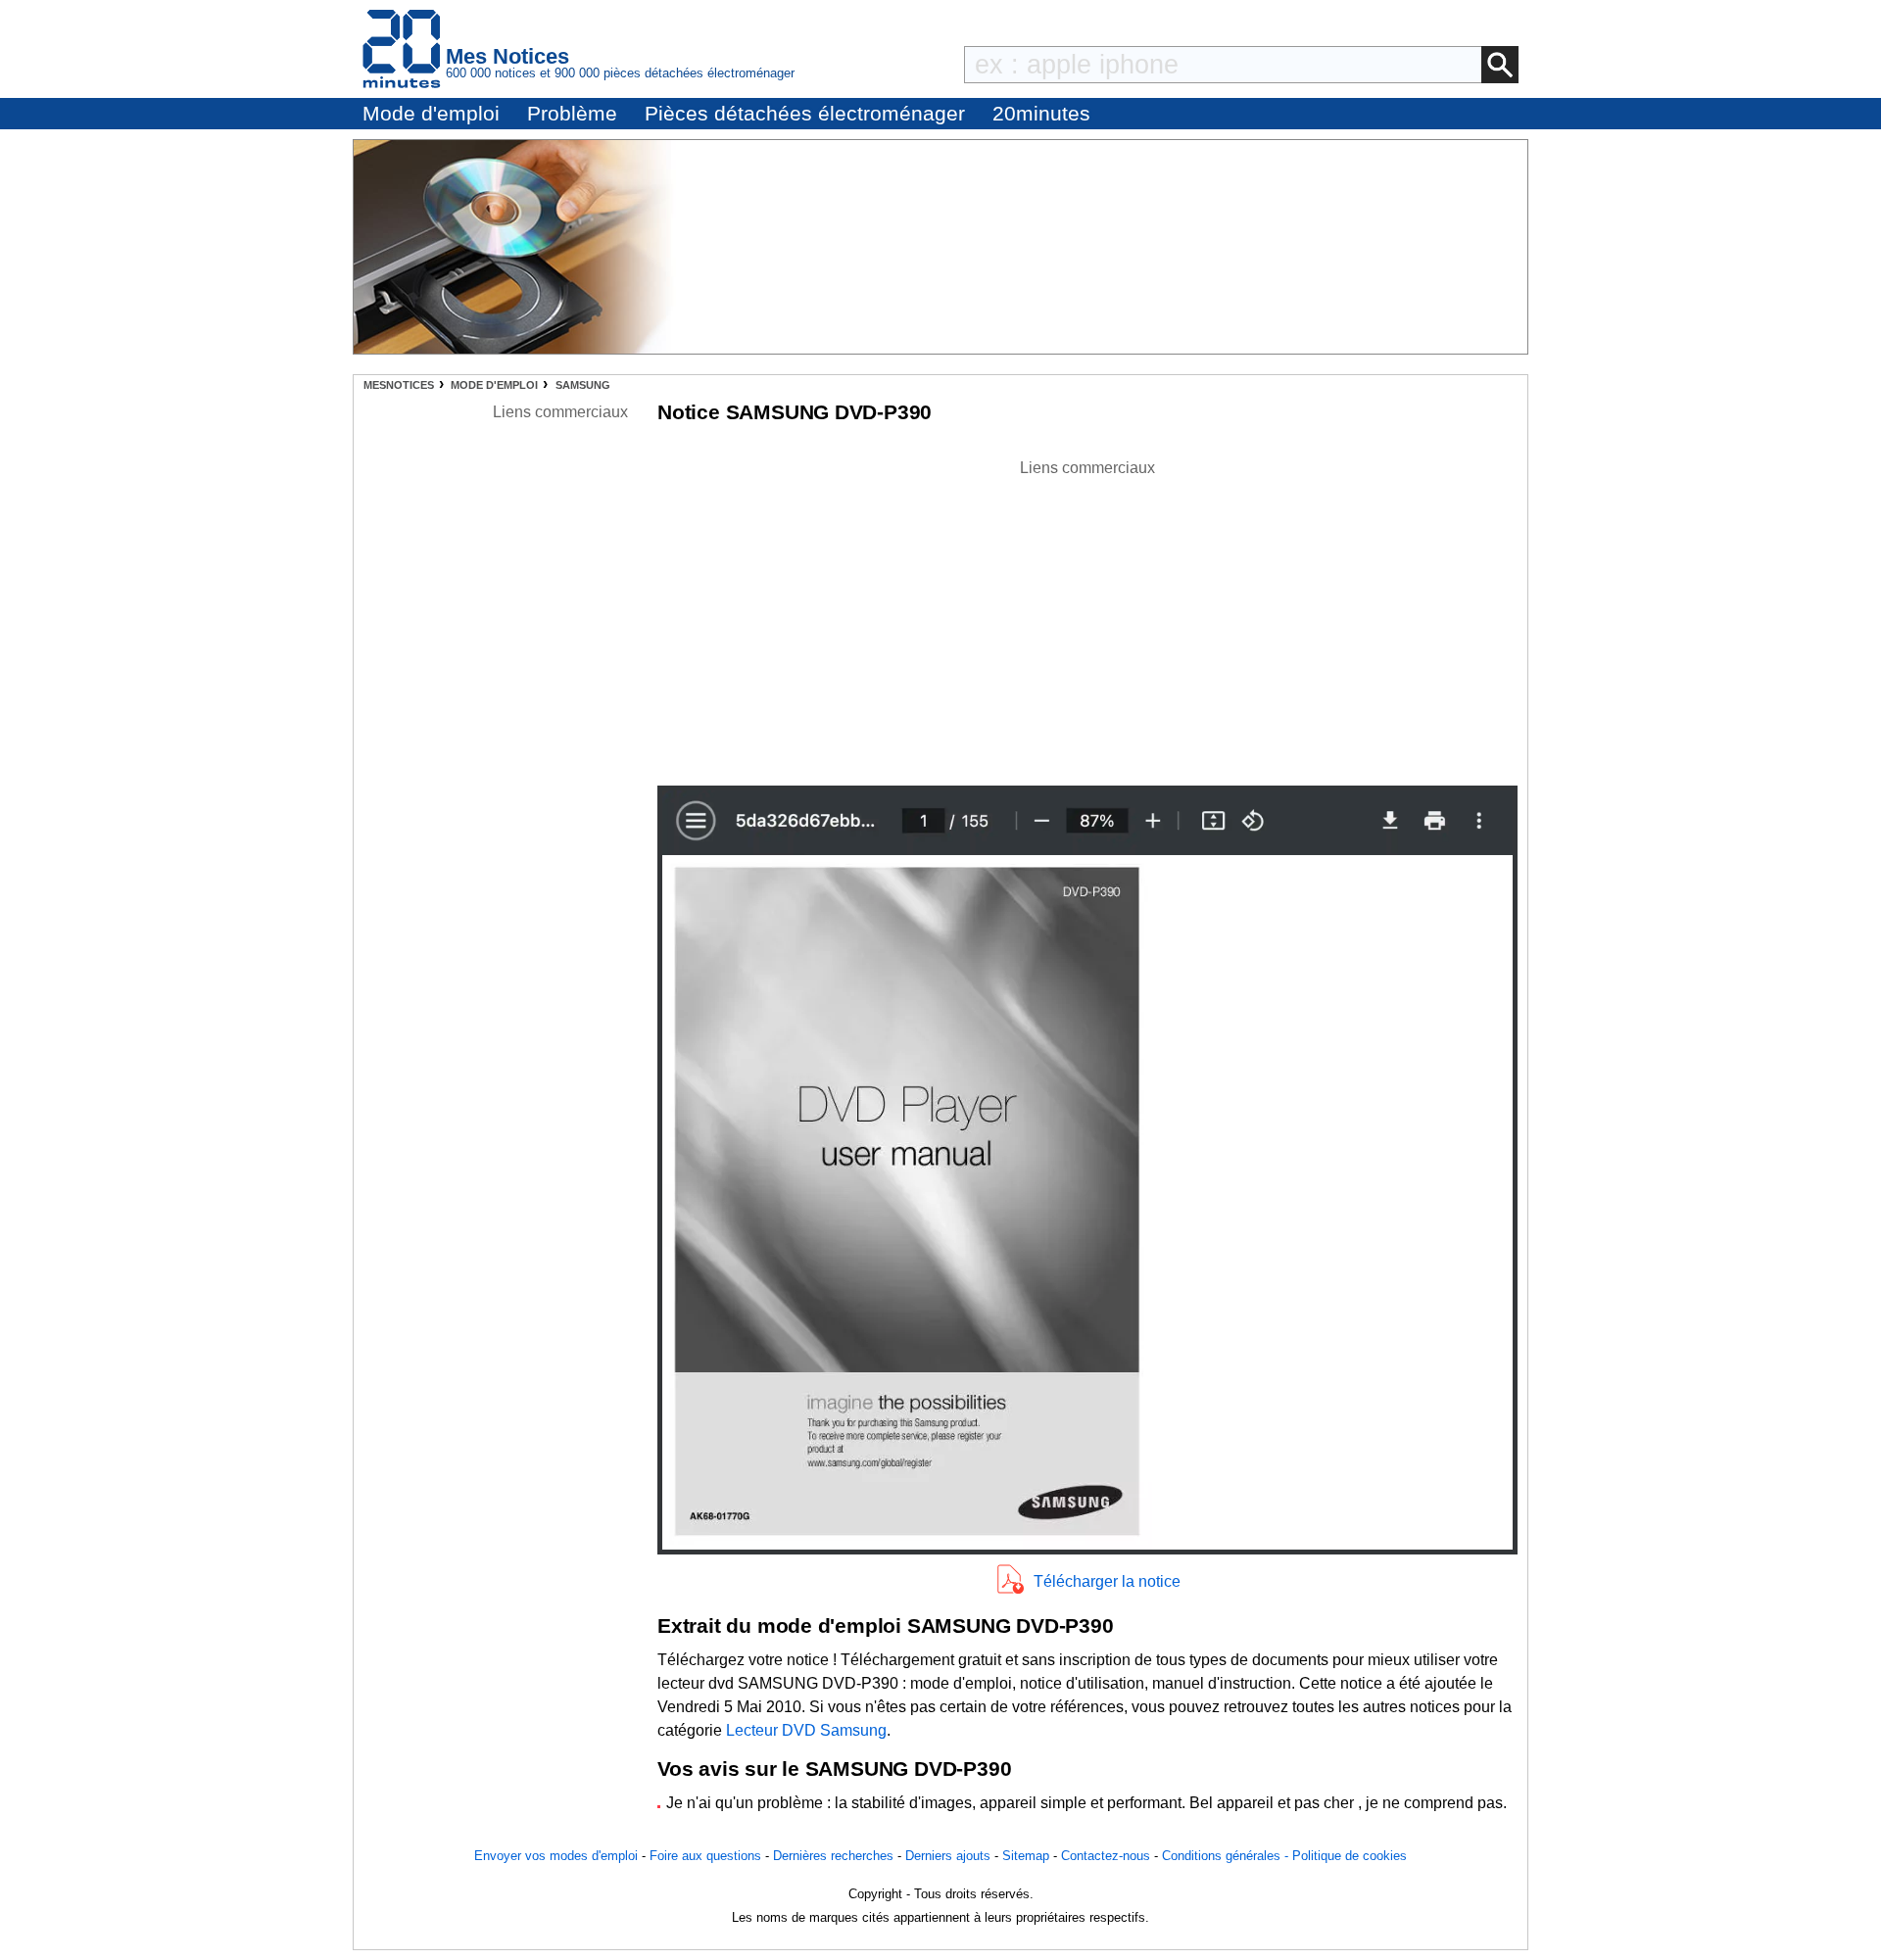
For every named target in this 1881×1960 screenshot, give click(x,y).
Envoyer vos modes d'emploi (556, 1856)
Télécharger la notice (1107, 1581)
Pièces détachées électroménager (805, 113)
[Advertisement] (1087, 617)
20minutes (1041, 113)
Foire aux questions (705, 1856)
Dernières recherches (833, 1856)
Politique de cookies (1350, 1856)
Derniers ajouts (948, 1856)
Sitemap (1026, 1856)
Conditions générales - (1227, 1856)
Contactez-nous (1106, 1856)
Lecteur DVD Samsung (806, 1730)
